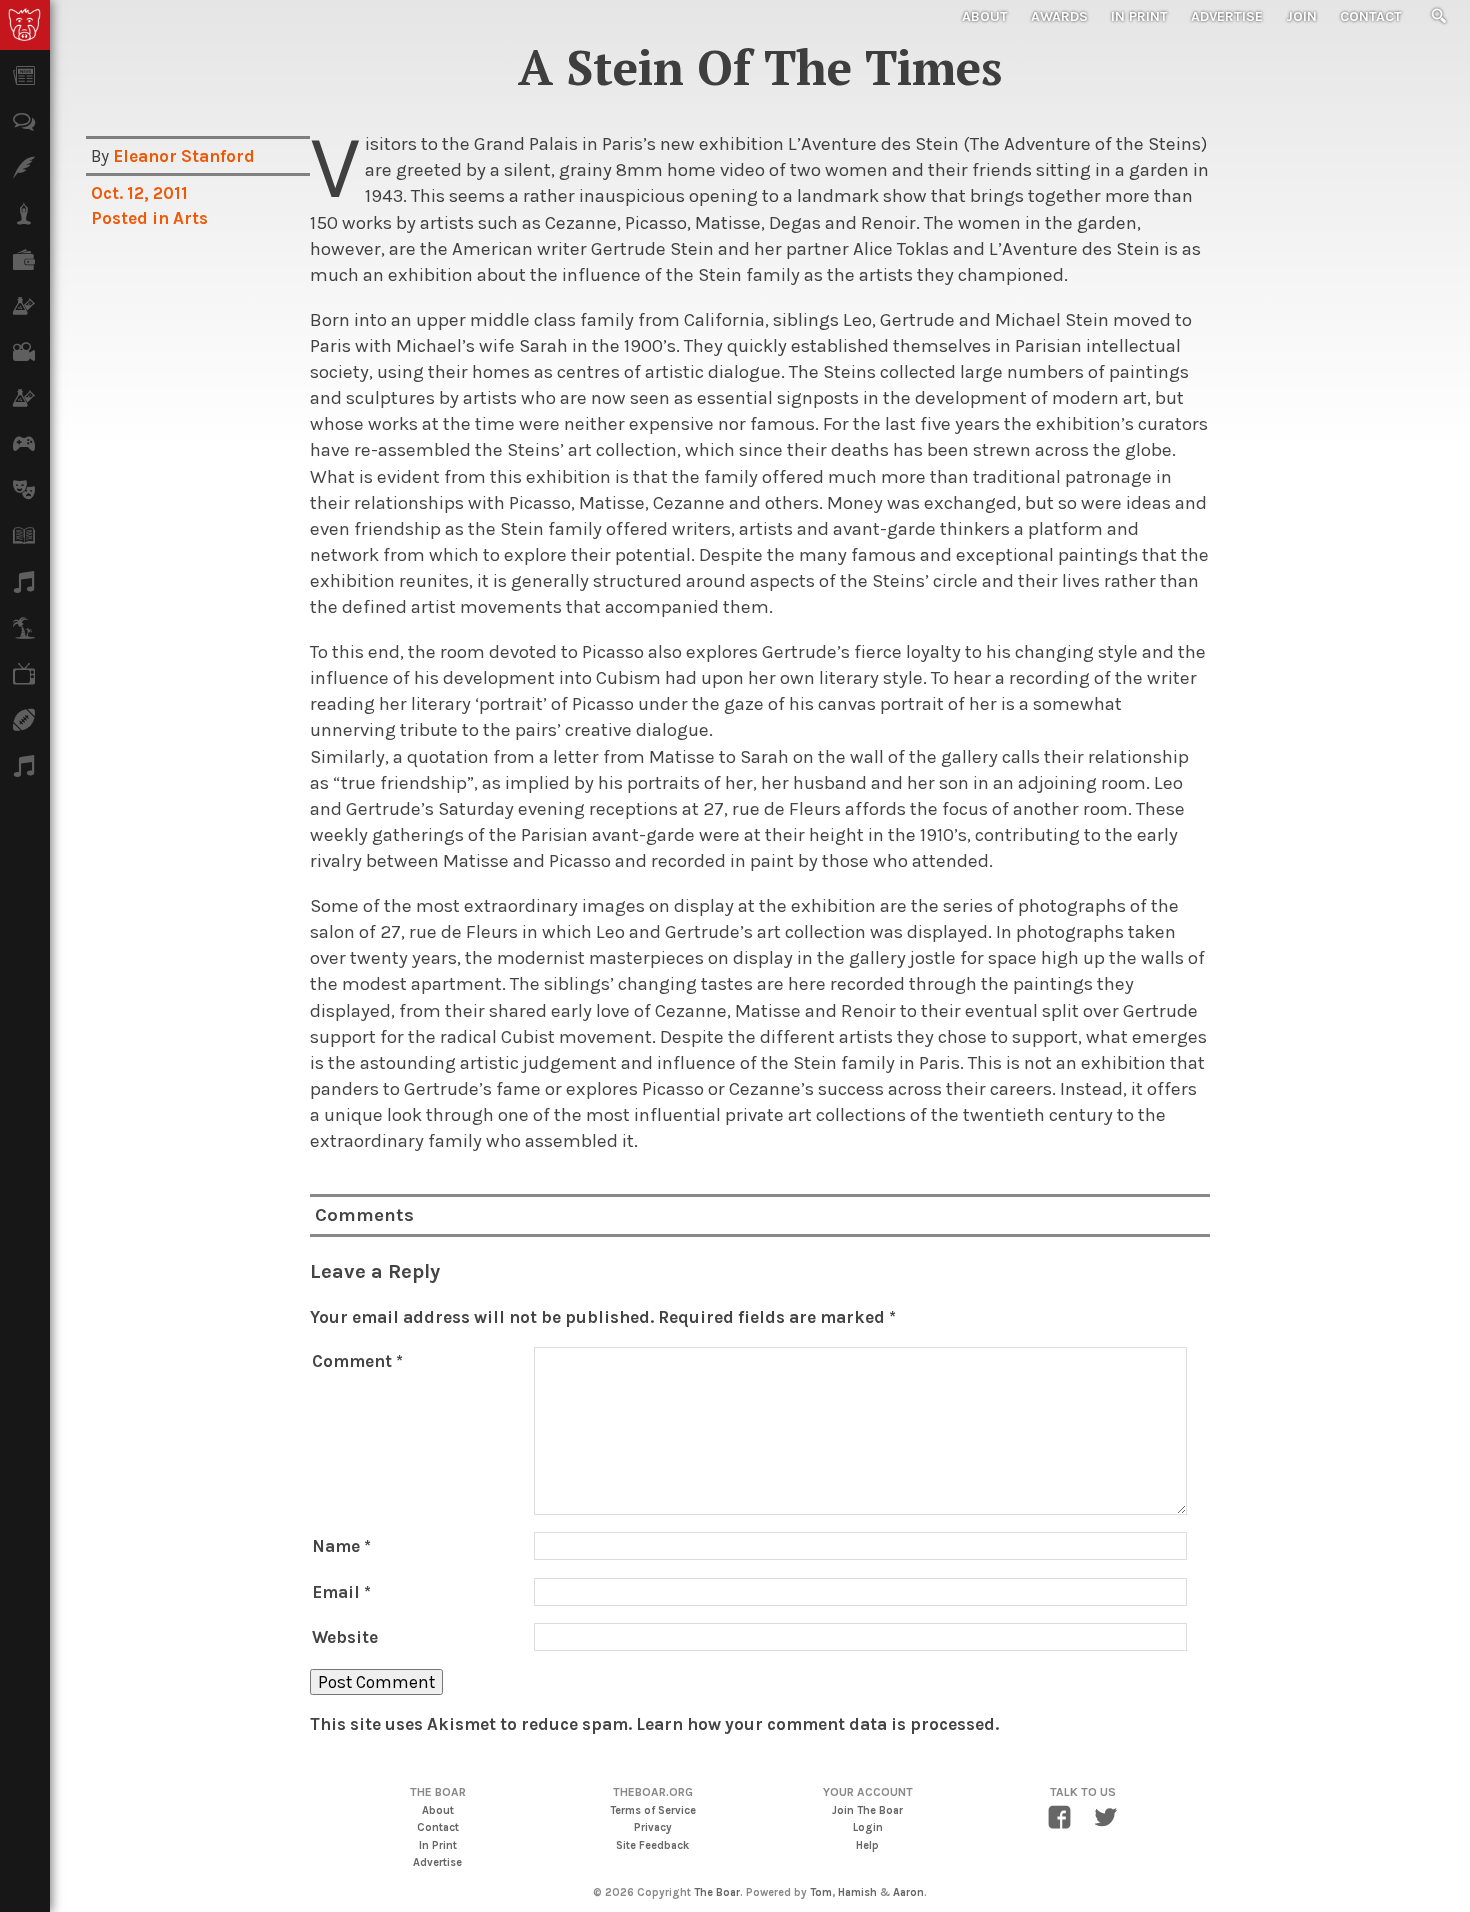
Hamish (857, 1892)
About (985, 16)
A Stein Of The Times (760, 67)
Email (341, 1592)
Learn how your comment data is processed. (817, 1724)
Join (1301, 16)
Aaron (908, 1892)
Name (341, 1546)
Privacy (653, 1827)
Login (868, 1827)
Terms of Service (653, 1810)
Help (867, 1845)
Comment (357, 1361)
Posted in (132, 218)
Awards (1059, 16)
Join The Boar (867, 1810)
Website (345, 1637)
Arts (190, 218)
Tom (821, 1892)
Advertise (1227, 16)
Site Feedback (652, 1845)
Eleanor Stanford (184, 156)
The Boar (717, 1892)
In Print (1139, 16)
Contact (1371, 16)
